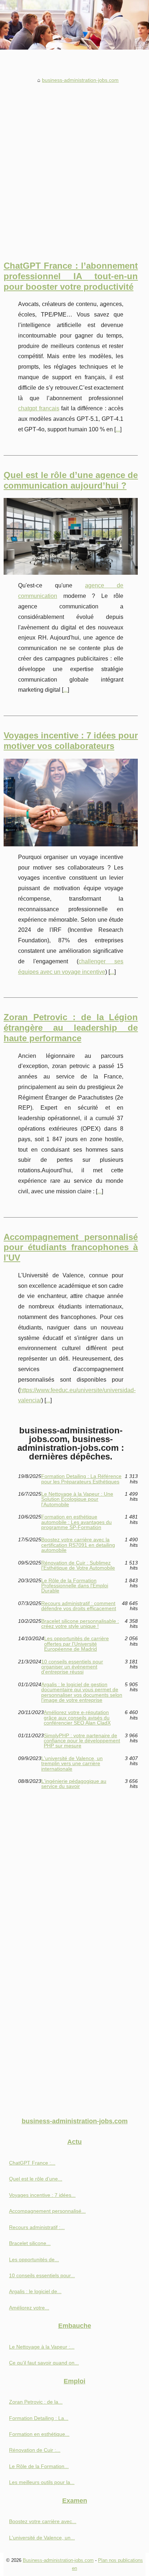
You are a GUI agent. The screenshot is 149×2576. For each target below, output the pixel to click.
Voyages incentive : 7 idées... (42, 2195)
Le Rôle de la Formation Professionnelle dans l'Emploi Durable (75, 1586)
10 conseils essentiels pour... (42, 2275)
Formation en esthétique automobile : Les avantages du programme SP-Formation (76, 1522)
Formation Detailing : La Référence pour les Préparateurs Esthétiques (81, 1479)
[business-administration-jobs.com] (74, 25)
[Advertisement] (74, 164)
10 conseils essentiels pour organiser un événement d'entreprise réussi (72, 1667)
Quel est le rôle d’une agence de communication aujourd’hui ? (71, 480)
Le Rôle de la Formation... (39, 2466)
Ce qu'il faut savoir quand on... (44, 2363)
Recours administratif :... (37, 2227)
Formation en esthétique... (39, 2434)
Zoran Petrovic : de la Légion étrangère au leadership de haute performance (71, 1028)
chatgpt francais (39, 408)
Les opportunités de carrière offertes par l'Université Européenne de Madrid (76, 1644)
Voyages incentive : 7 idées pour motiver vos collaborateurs (71, 741)
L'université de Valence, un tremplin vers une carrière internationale (72, 1764)
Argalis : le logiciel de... (35, 2291)
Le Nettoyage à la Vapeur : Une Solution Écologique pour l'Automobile (77, 1499)
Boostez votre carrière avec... (43, 2521)
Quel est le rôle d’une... (36, 2179)
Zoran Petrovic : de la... (36, 2402)
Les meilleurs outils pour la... (42, 2482)
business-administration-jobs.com (80, 80)
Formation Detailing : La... (39, 2418)
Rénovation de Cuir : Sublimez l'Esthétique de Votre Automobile (78, 1565)
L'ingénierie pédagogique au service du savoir (74, 1784)
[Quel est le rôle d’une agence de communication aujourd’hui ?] (71, 536)
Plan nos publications (120, 2560)
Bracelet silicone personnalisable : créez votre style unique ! (80, 1624)
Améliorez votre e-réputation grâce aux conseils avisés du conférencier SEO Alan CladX (77, 1718)
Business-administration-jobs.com (58, 2560)
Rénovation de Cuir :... (35, 2450)
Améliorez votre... (29, 2308)
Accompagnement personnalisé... (47, 2211)
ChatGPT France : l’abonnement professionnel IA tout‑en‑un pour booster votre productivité (71, 276)
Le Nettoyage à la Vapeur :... (42, 2347)
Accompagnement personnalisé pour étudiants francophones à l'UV (71, 1247)
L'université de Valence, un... (42, 2538)
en (74, 2568)
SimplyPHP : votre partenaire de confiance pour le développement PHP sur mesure (82, 1741)
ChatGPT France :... (32, 2163)
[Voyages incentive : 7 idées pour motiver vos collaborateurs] (71, 803)
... (118, 429)
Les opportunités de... (34, 2259)
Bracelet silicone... (30, 2243)
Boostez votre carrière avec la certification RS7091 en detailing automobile (78, 1545)
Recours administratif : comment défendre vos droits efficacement (79, 1606)
